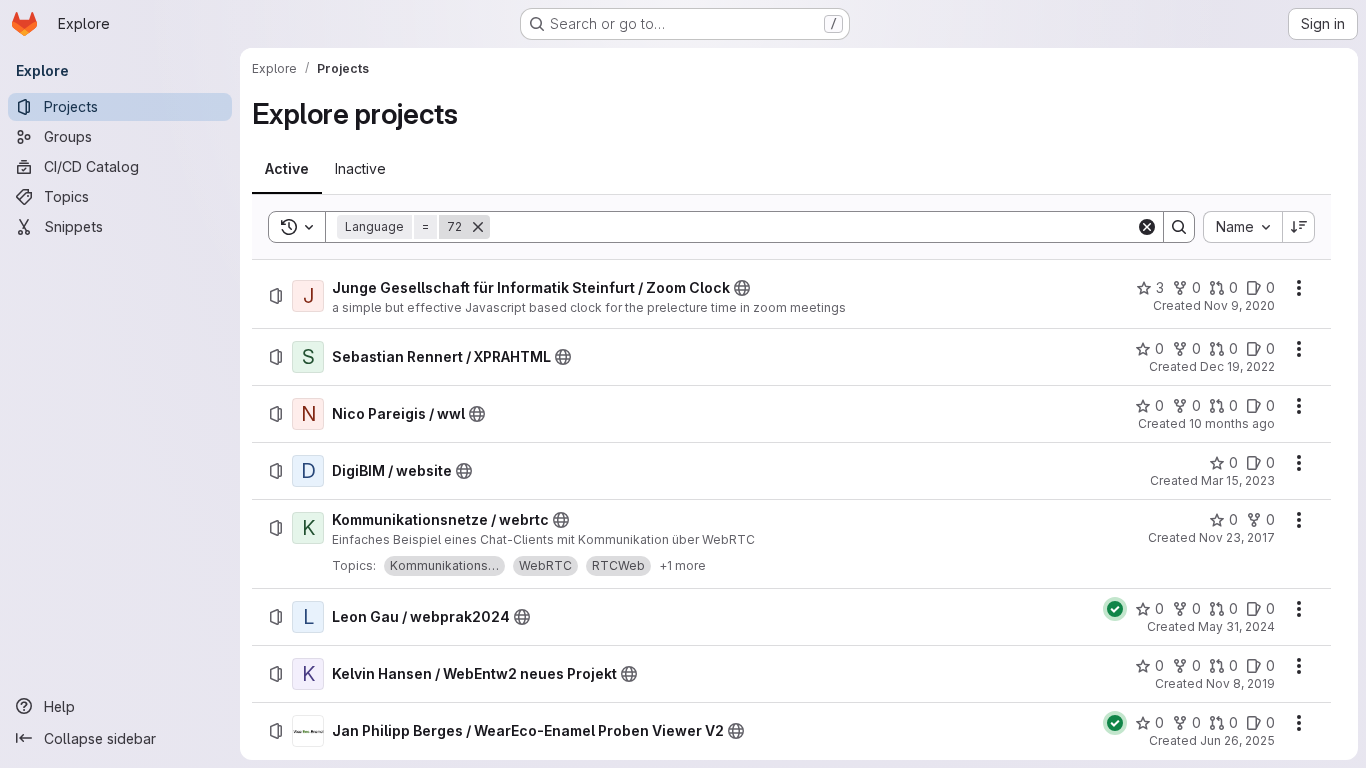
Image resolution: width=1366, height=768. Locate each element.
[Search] (1179, 227)
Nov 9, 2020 (1239, 305)
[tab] (287, 169)
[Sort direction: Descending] (1299, 227)
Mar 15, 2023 (1238, 480)
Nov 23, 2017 (1237, 537)
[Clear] (1147, 227)
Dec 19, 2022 (1237, 366)
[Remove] (478, 227)
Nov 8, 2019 (1240, 683)
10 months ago (1232, 423)
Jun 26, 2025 (1237, 740)
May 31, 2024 (1236, 626)
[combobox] (1242, 227)
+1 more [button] (682, 565)
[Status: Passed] (1115, 609)
